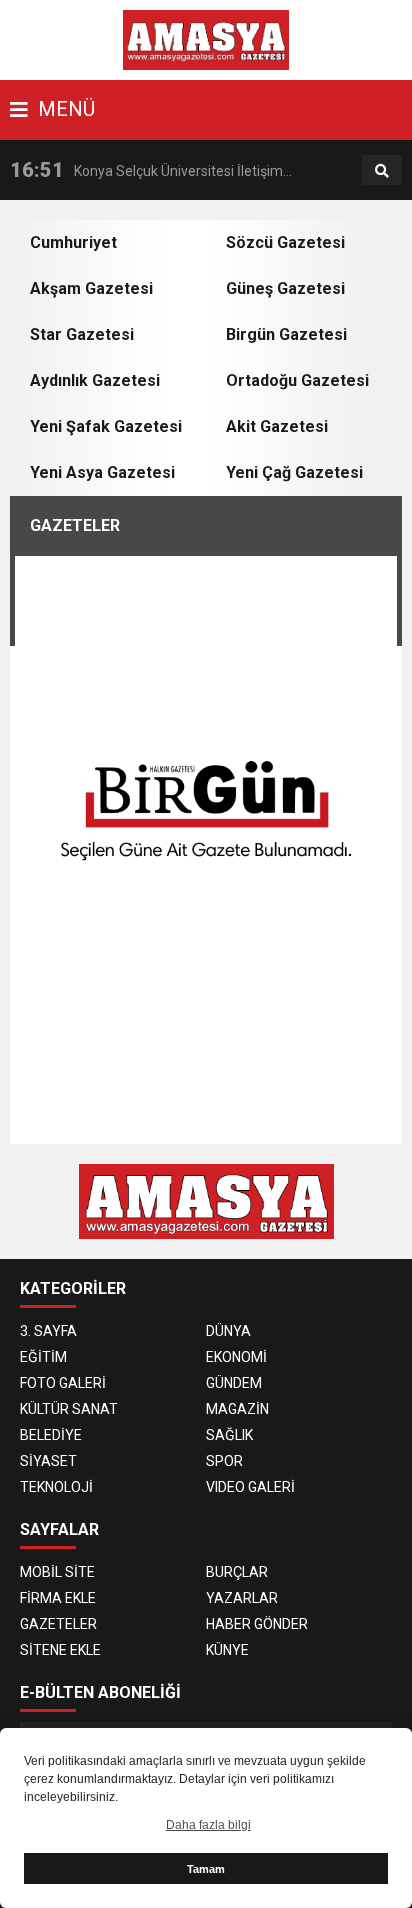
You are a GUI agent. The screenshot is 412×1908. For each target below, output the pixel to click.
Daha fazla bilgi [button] (208, 1825)
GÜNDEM (234, 1383)
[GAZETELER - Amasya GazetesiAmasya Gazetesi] (206, 39)
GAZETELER (58, 1624)
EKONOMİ (236, 1357)
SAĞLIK (229, 1435)
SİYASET (48, 1461)
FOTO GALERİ (63, 1383)
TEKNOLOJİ (56, 1487)
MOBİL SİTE (57, 1572)
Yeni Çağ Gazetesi (294, 472)
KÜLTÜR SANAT (69, 1409)
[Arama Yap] (382, 171)
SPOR (224, 1461)
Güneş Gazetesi (285, 288)
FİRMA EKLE (58, 1598)
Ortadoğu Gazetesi (297, 380)
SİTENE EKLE (60, 1650)
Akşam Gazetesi (91, 288)
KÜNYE (227, 1650)
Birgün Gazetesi (286, 334)
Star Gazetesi (82, 334)
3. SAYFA (48, 1331)
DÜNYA (228, 1331)
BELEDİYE (51, 1435)
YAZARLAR (242, 1598)
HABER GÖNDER (257, 1624)
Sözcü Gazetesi (285, 242)
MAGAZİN (237, 1409)
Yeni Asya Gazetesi (102, 472)
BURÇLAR (237, 1572)
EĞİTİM (43, 1357)
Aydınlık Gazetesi (95, 380)
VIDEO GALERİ (250, 1487)
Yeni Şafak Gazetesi (106, 426)
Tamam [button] (206, 1869)
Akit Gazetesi (277, 426)
